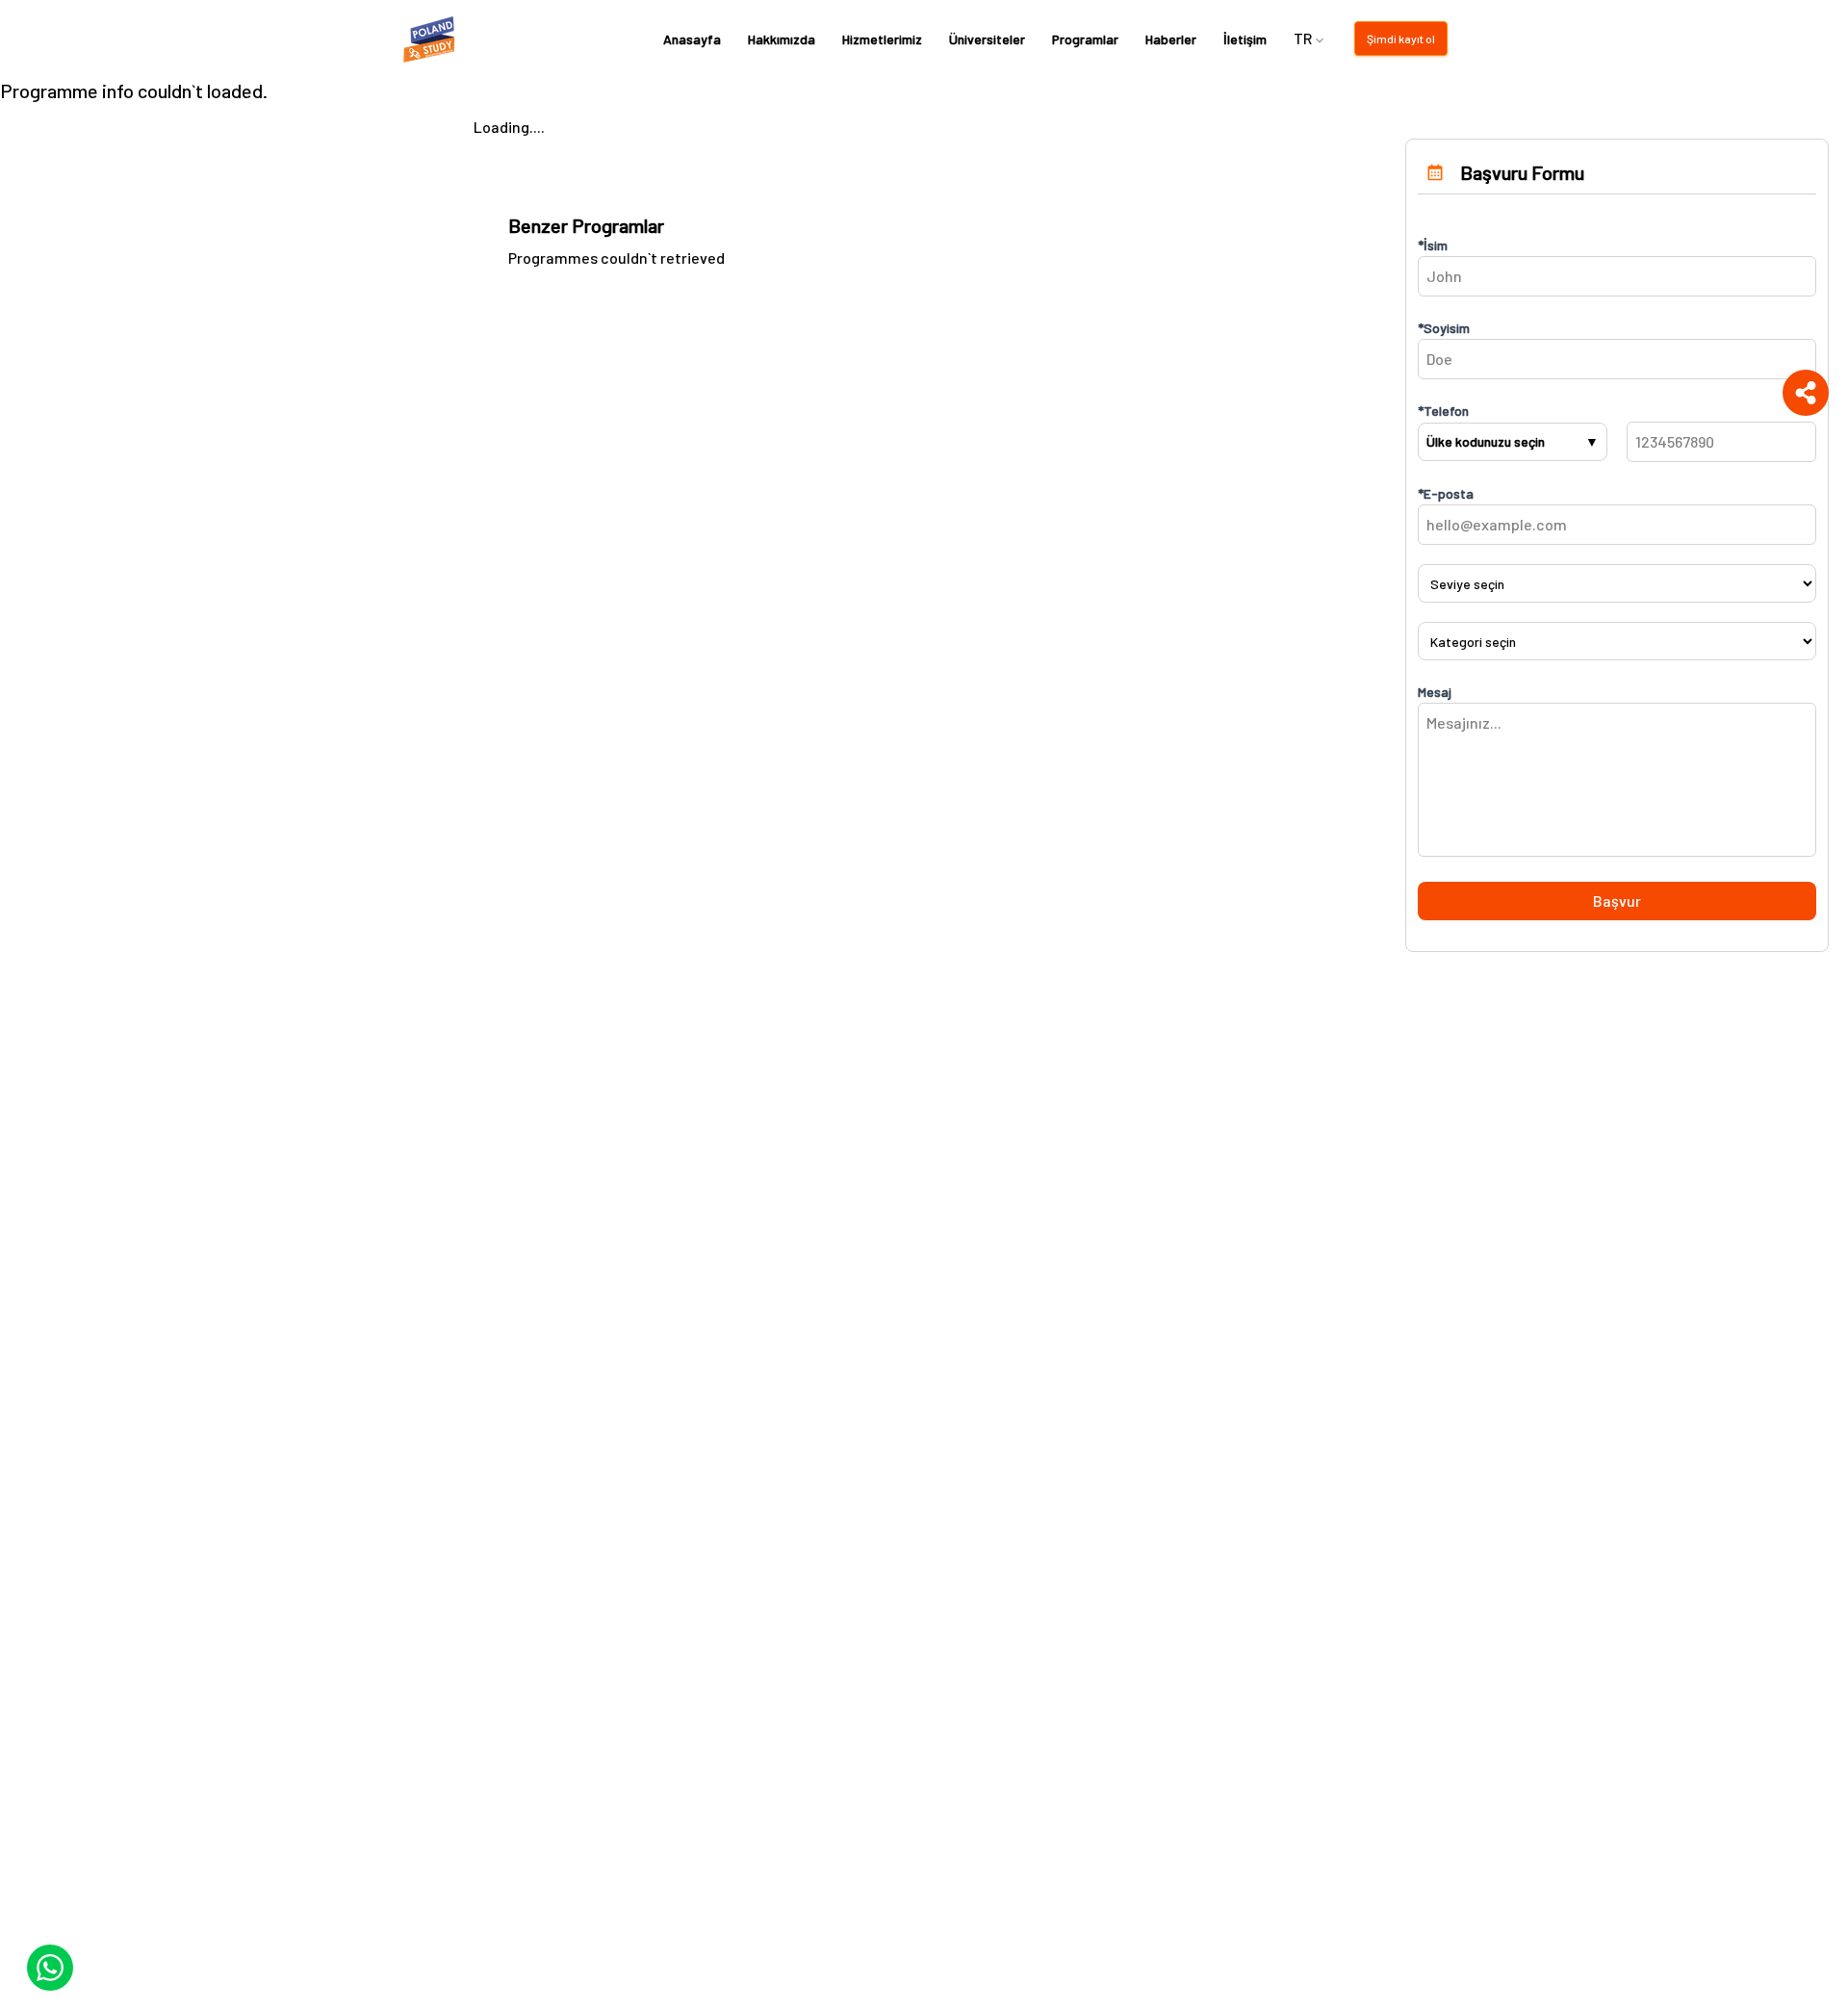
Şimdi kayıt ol (1401, 39)
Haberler (1171, 39)
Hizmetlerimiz (882, 39)
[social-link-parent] (1806, 393)
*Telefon (1443, 411)
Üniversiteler (987, 39)
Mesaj (1435, 692)
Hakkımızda (782, 39)
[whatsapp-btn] (50, 1968)
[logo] (432, 39)
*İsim (1433, 245)
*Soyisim (1444, 328)
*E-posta (1446, 493)
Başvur (1617, 901)
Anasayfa (692, 39)
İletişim (1245, 39)
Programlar (1085, 39)
